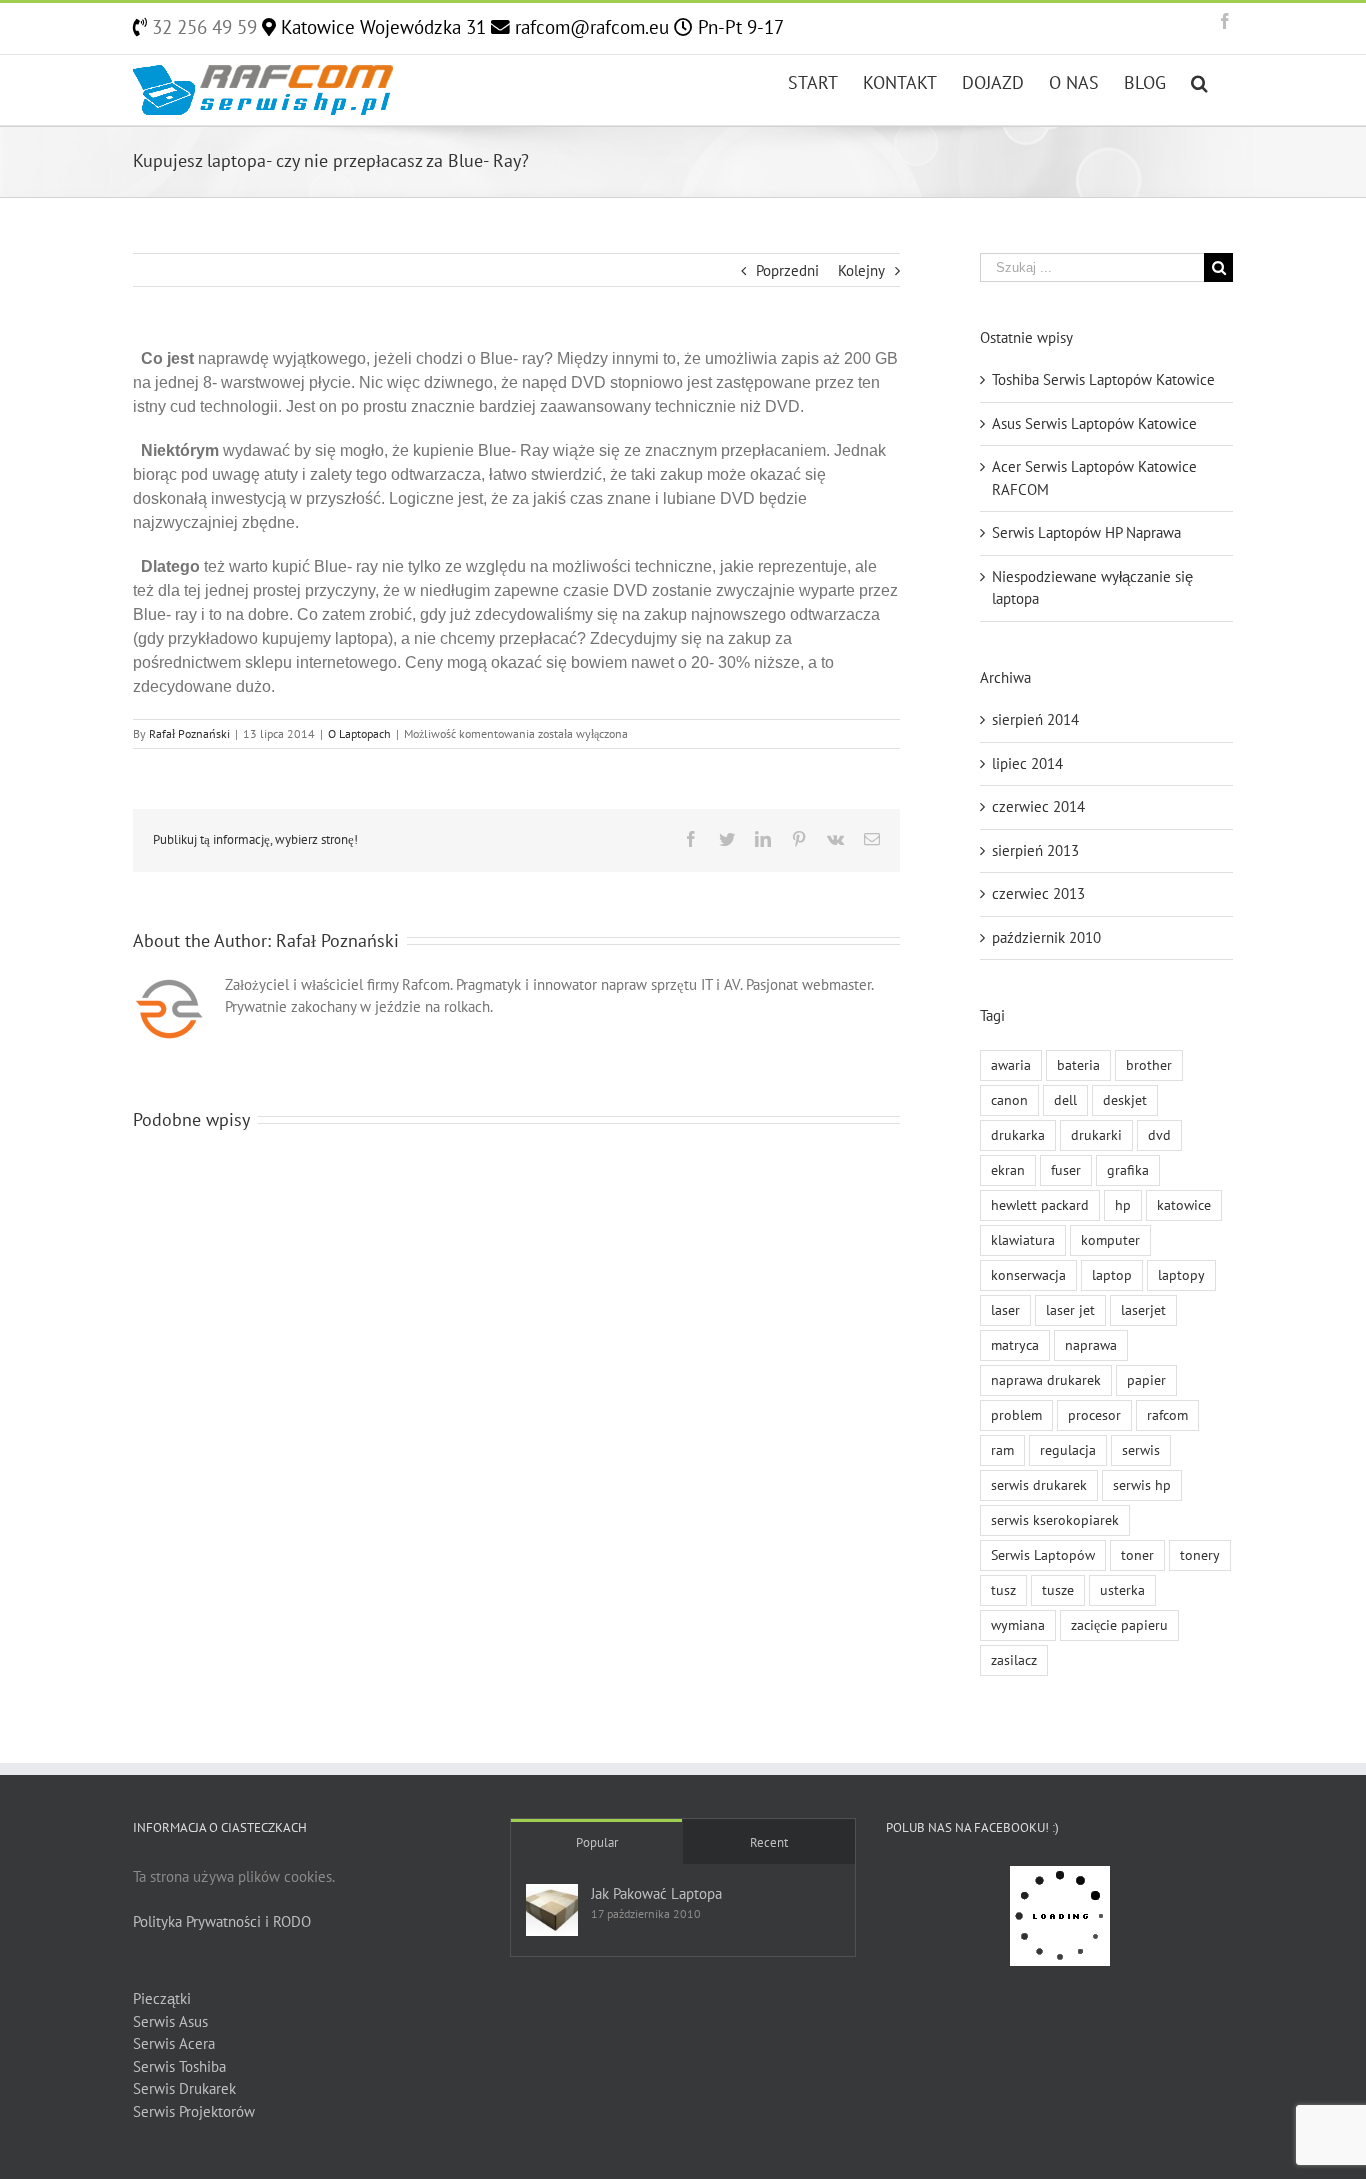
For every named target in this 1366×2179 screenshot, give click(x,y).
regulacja (1068, 1450)
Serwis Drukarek (184, 2088)
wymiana (1018, 1625)
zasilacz (1014, 1660)
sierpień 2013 (1035, 850)
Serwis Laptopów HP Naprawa (1086, 532)
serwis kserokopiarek (1055, 1520)
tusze (1058, 1590)
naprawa (1091, 1345)
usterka (1122, 1590)
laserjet (1143, 1310)
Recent (769, 1842)
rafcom (1167, 1415)
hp (1123, 1205)
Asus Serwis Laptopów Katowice (1094, 423)
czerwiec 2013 (1038, 893)
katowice (1184, 1205)
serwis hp (1142, 1485)
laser (1005, 1310)
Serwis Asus (170, 2021)
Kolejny (861, 270)
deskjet (1125, 1100)
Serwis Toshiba (179, 2066)
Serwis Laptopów (1043, 1555)
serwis (1141, 1450)
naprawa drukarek (1046, 1380)
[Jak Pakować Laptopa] (552, 1910)
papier (1146, 1380)
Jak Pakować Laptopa (656, 1893)
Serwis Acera (174, 2043)
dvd (1159, 1135)
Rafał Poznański (189, 733)
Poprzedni (787, 270)
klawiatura (1023, 1240)
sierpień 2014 (1035, 719)
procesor (1094, 1415)
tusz (1003, 1590)
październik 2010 (1046, 937)
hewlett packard (1040, 1205)
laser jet (1070, 1310)
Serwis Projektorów (194, 2111)
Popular (597, 1842)
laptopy (1181, 1275)
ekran (1008, 1170)
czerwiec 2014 (1038, 806)
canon (1009, 1100)
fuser (1066, 1170)
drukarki (1096, 1135)
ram (1002, 1450)
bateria (1078, 1065)
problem (1016, 1415)
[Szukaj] (1199, 81)
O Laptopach (359, 733)
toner (1137, 1555)
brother (1149, 1065)
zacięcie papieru (1119, 1625)
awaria (1011, 1065)
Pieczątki (162, 1998)
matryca (1015, 1345)
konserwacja (1028, 1275)
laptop (1112, 1275)
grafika (1128, 1170)
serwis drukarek (1039, 1485)
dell (1065, 1100)
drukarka (1018, 1135)
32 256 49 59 (202, 27)
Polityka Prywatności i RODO (222, 1921)
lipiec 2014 (1027, 763)
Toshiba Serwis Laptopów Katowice (1103, 379)
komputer (1110, 1240)
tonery (1200, 1555)
